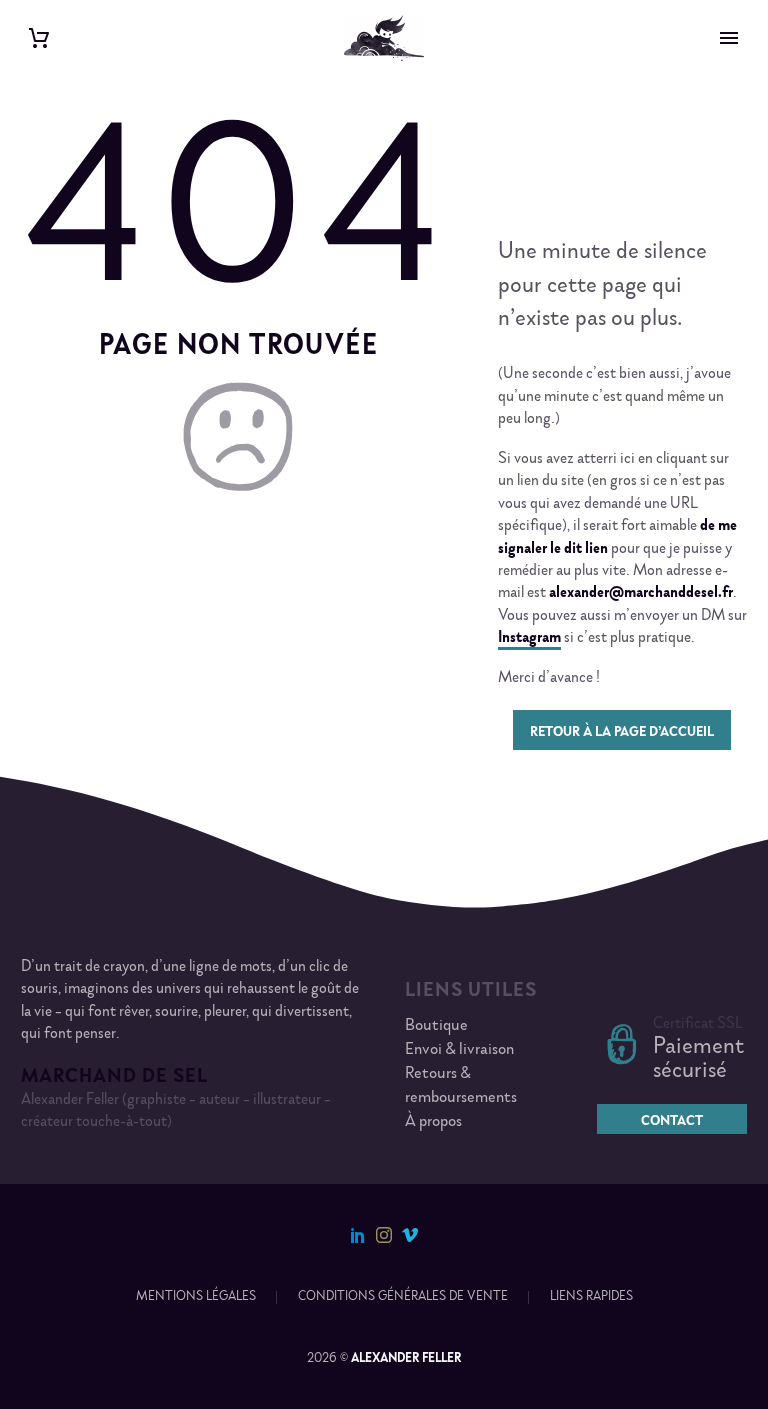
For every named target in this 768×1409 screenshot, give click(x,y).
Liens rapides (591, 1297)
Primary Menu (729, 38)
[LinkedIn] (358, 1235)
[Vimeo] (410, 1235)
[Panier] (39, 38)
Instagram (529, 639)
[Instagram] (384, 1235)
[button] (238, 437)
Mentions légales (196, 1297)
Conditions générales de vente (403, 1297)
